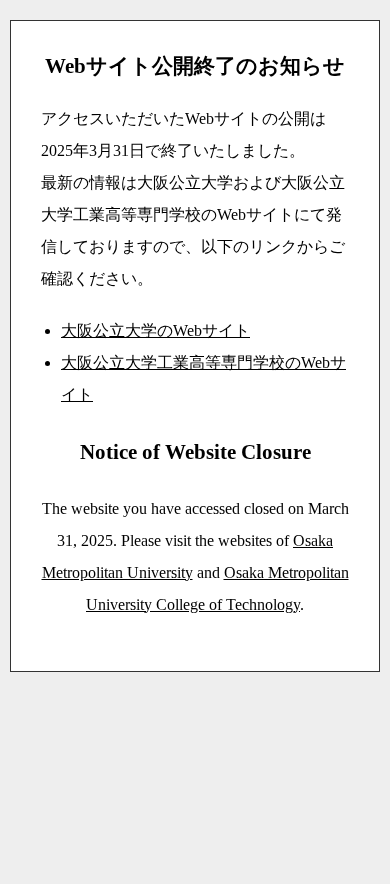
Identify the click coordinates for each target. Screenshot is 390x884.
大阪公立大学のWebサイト (155, 330)
